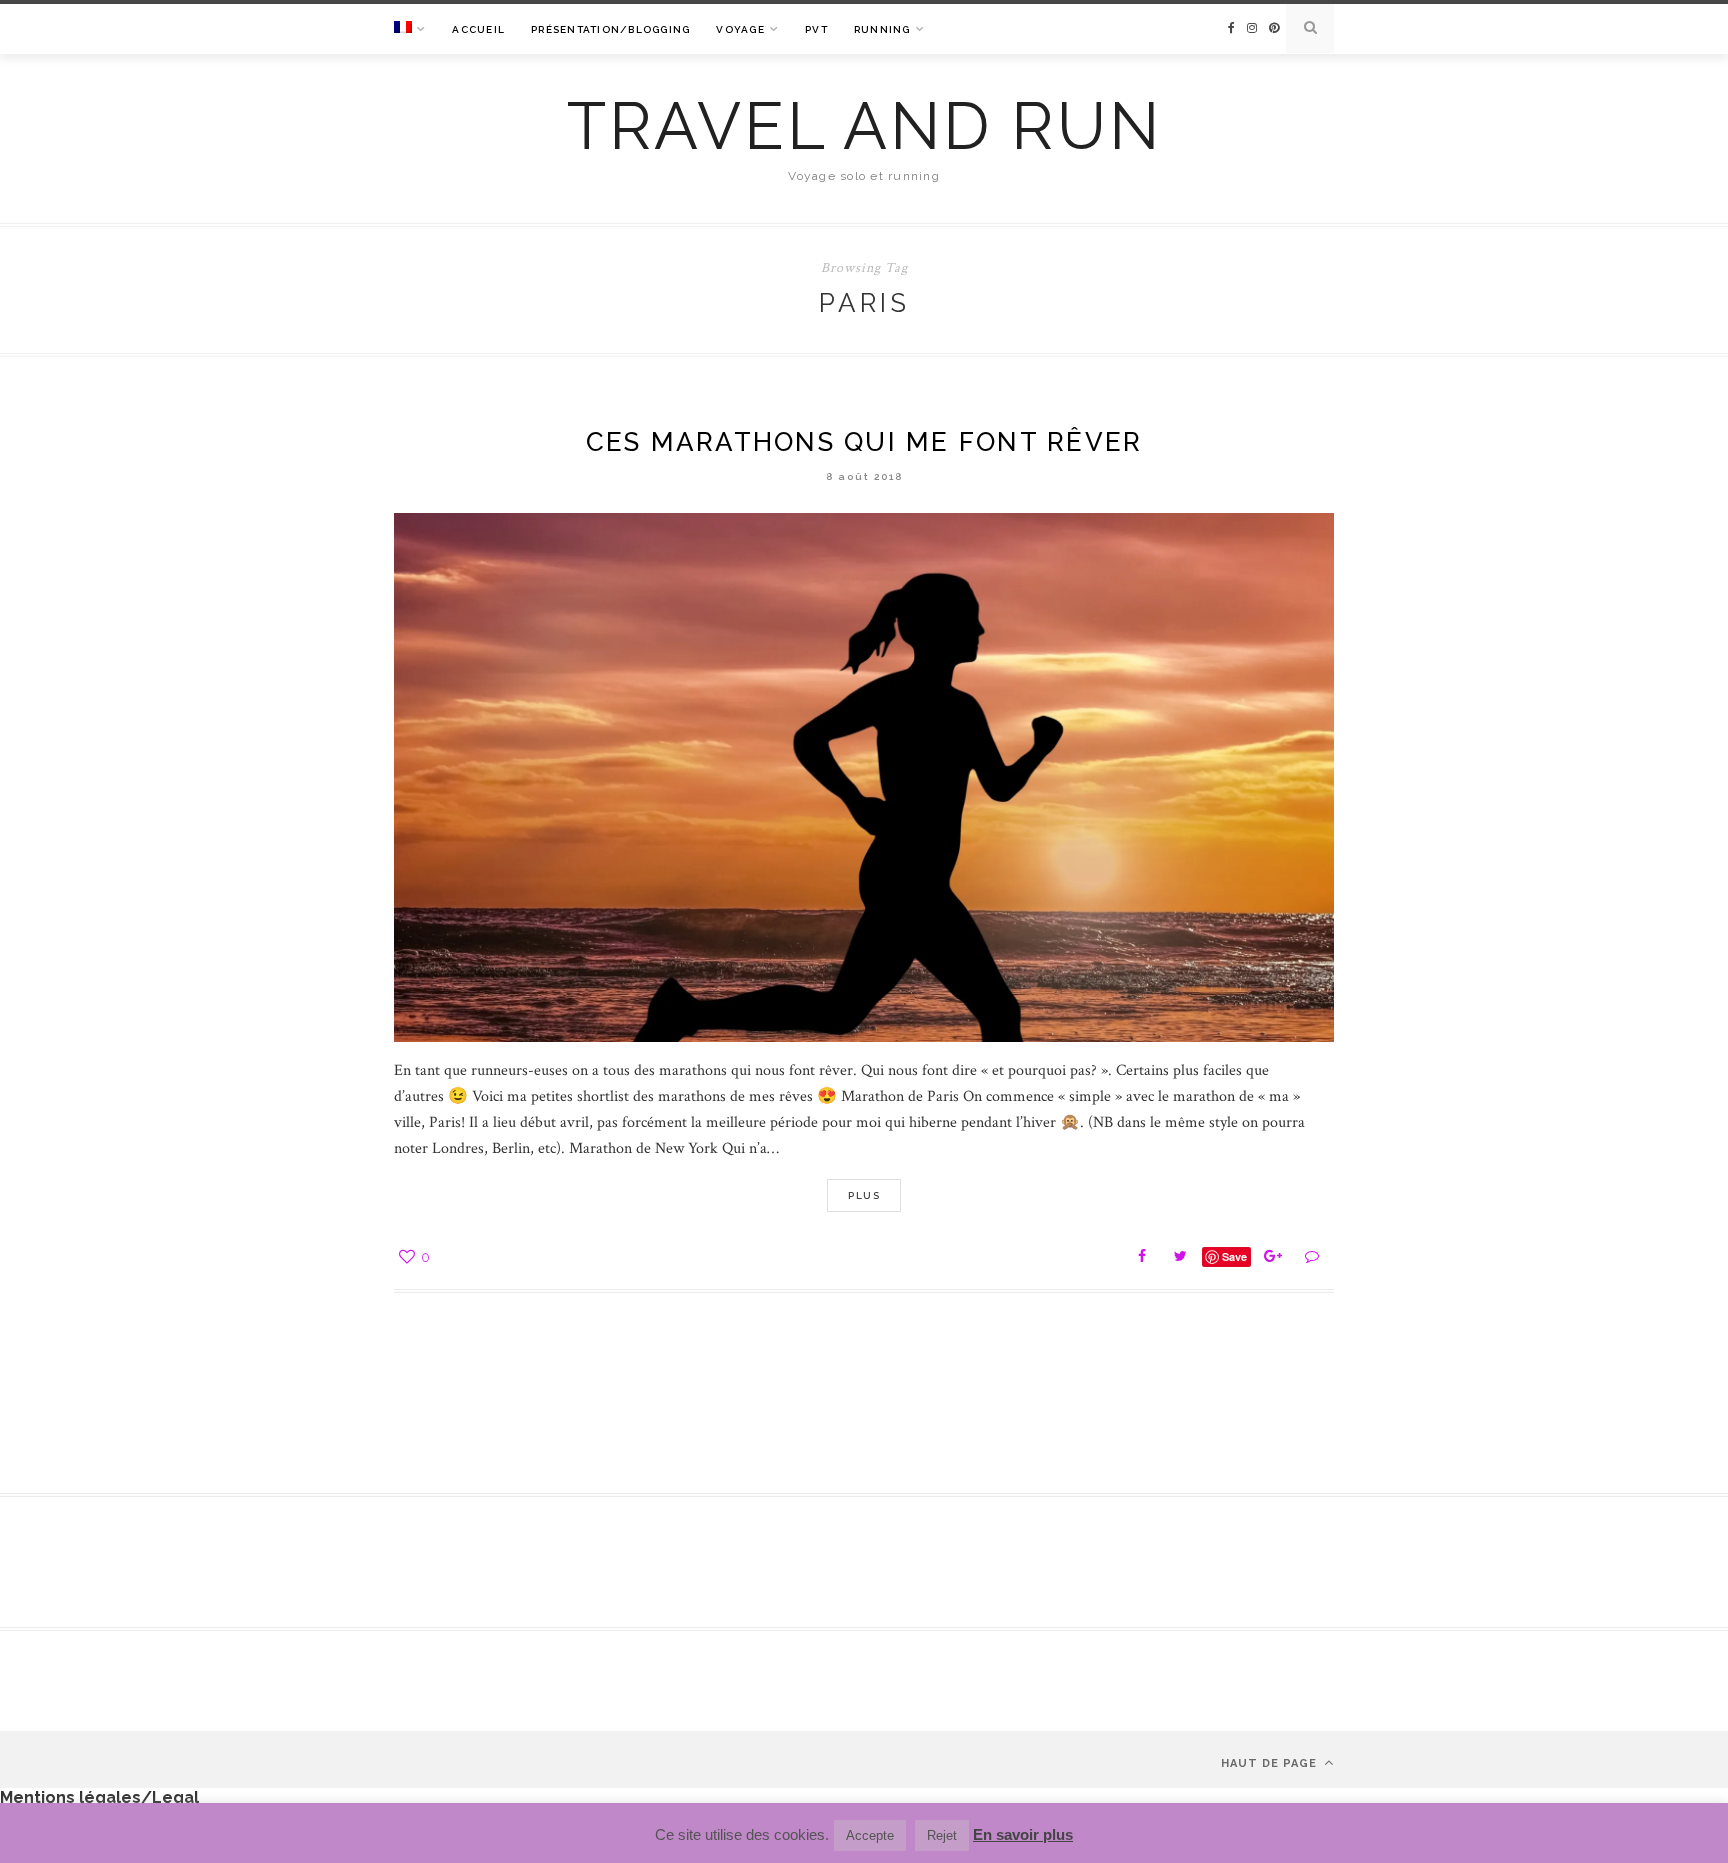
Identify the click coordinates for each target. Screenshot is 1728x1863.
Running (882, 29)
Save (1234, 1256)
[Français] (410, 29)
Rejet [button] (942, 1835)
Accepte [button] (870, 1835)
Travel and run (864, 126)
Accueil (478, 29)
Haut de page (1271, 1763)
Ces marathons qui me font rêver (864, 442)
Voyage (740, 29)
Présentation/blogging (610, 29)
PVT (816, 29)
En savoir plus (1023, 1834)
